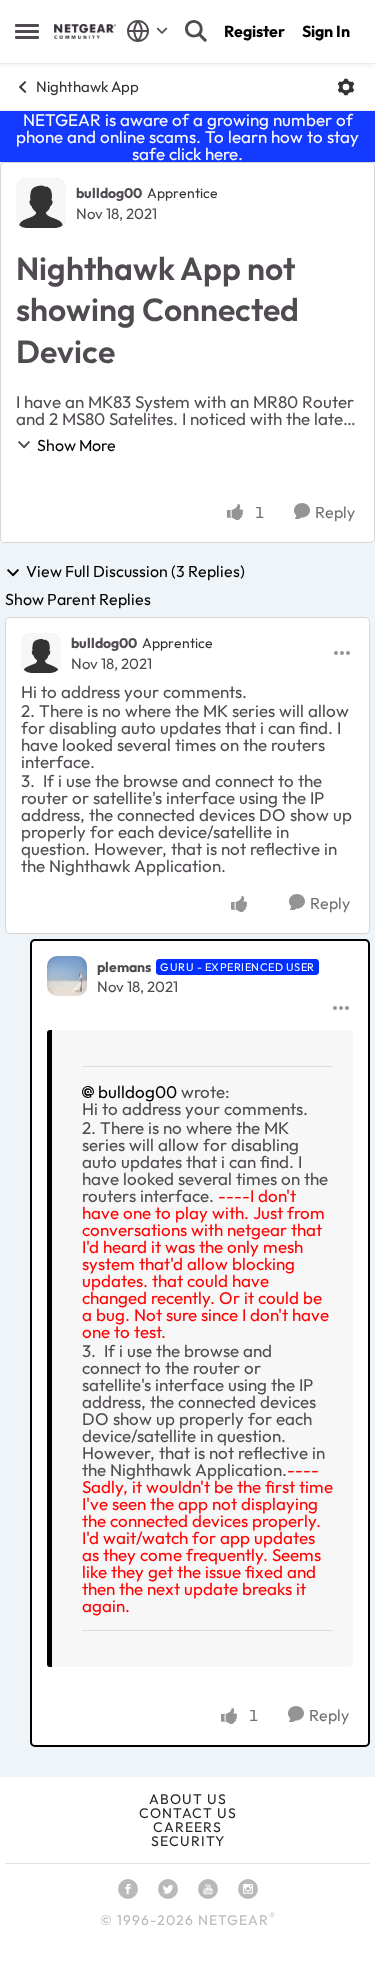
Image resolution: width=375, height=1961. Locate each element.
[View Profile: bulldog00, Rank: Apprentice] (41, 203)
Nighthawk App (87, 86)
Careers (187, 1827)
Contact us (188, 1813)
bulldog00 (109, 193)
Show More (76, 445)
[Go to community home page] (85, 31)
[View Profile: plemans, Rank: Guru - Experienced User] (67, 976)
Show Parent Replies (78, 599)
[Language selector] (147, 31)
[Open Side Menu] (27, 31)
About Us (188, 1799)
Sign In (326, 31)
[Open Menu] (346, 87)
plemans (124, 967)
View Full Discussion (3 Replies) (135, 572)
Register (254, 31)
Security (188, 1841)
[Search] (196, 31)
